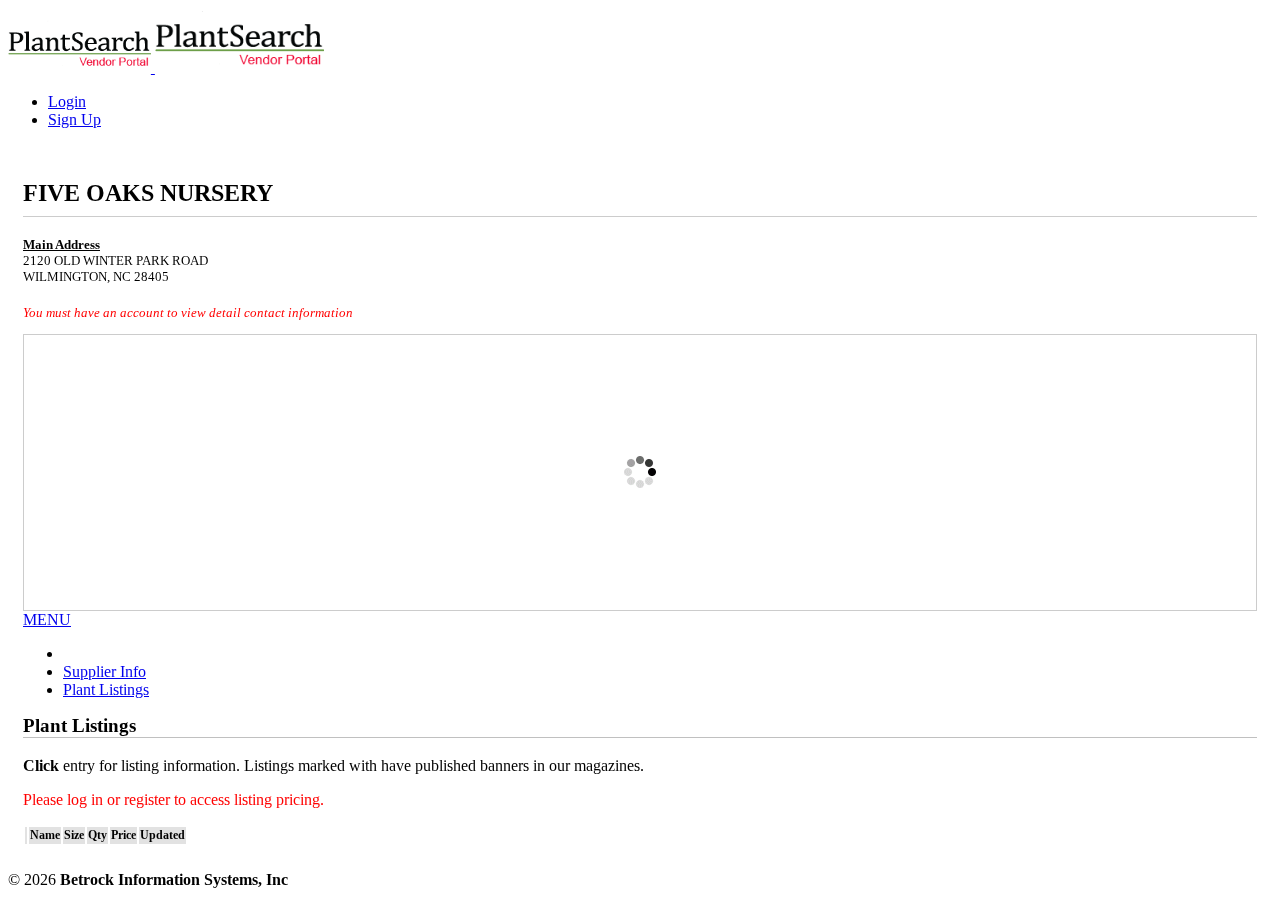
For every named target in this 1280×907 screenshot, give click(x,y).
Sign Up (74, 119)
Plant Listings (106, 689)
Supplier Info (104, 671)
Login (67, 101)
